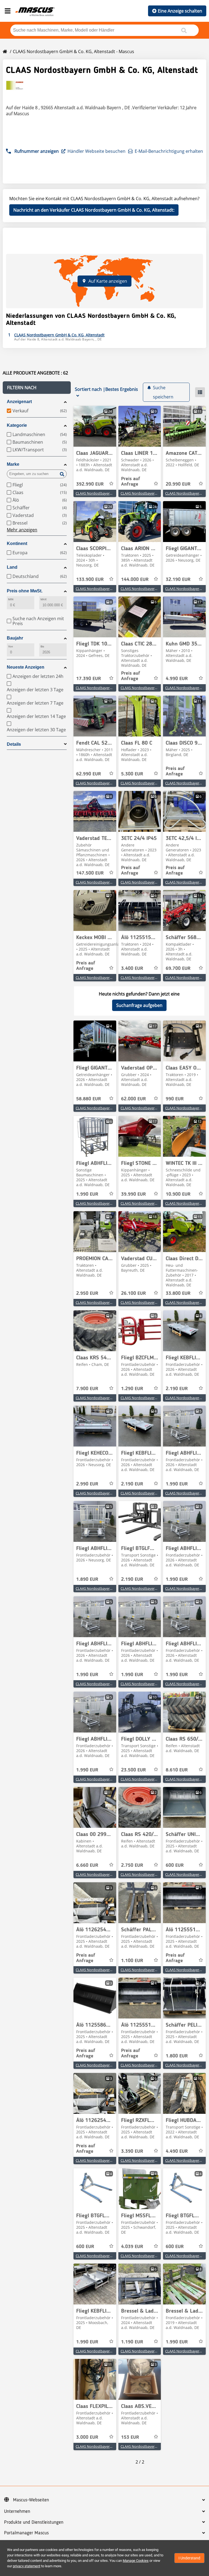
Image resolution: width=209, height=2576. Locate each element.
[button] (37, 388)
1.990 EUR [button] (87, 1194)
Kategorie (17, 425)
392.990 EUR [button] (90, 484)
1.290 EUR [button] (132, 1389)
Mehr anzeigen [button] (22, 530)
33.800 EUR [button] (178, 1293)
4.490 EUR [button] (177, 2151)
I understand (189, 2558)
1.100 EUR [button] (132, 1961)
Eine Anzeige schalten (180, 11)
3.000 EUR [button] (87, 2437)
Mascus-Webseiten (31, 2500)
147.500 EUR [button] (90, 873)
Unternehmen (17, 2511)
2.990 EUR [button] (87, 1484)
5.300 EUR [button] (132, 774)
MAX (44, 599)
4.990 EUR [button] (177, 679)
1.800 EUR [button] (177, 2056)
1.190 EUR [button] (132, 2342)
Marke (13, 464)
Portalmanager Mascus (26, 2533)
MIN (11, 599)
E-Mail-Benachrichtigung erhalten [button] (169, 151)
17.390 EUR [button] (89, 679)
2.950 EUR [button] (87, 1293)
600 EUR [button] (175, 1865)
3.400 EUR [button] (132, 969)
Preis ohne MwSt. (25, 591)
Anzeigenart (19, 402)
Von (11, 646)
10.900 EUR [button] (178, 1194)
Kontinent (17, 543)
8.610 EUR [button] (177, 1770)
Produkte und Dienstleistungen (34, 2522)
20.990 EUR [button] (178, 484)
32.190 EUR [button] (178, 580)
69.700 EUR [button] (178, 969)
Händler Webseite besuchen (96, 151)
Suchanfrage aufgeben (139, 1005)
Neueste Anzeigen (26, 667)
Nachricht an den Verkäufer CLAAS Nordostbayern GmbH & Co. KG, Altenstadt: (94, 210)
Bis (42, 646)
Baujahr (15, 638)
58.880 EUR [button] (89, 1099)
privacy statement (27, 2566)
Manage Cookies (136, 2561)
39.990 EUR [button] (133, 1194)
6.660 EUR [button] (87, 1865)
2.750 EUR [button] (132, 1865)
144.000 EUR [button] (135, 580)
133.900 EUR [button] (90, 580)
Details (14, 744)
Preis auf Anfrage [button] (131, 482)
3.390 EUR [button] (132, 2151)
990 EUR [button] (175, 1099)
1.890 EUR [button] (87, 1579)
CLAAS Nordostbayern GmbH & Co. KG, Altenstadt (116, 493)
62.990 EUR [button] (89, 774)
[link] (95, 426)
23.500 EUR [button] (133, 1770)
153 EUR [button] (130, 2437)
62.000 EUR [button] (133, 1099)
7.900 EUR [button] (87, 1389)
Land (12, 567)
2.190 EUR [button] (177, 1389)
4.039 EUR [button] (132, 2247)
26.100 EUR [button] (133, 1293)
